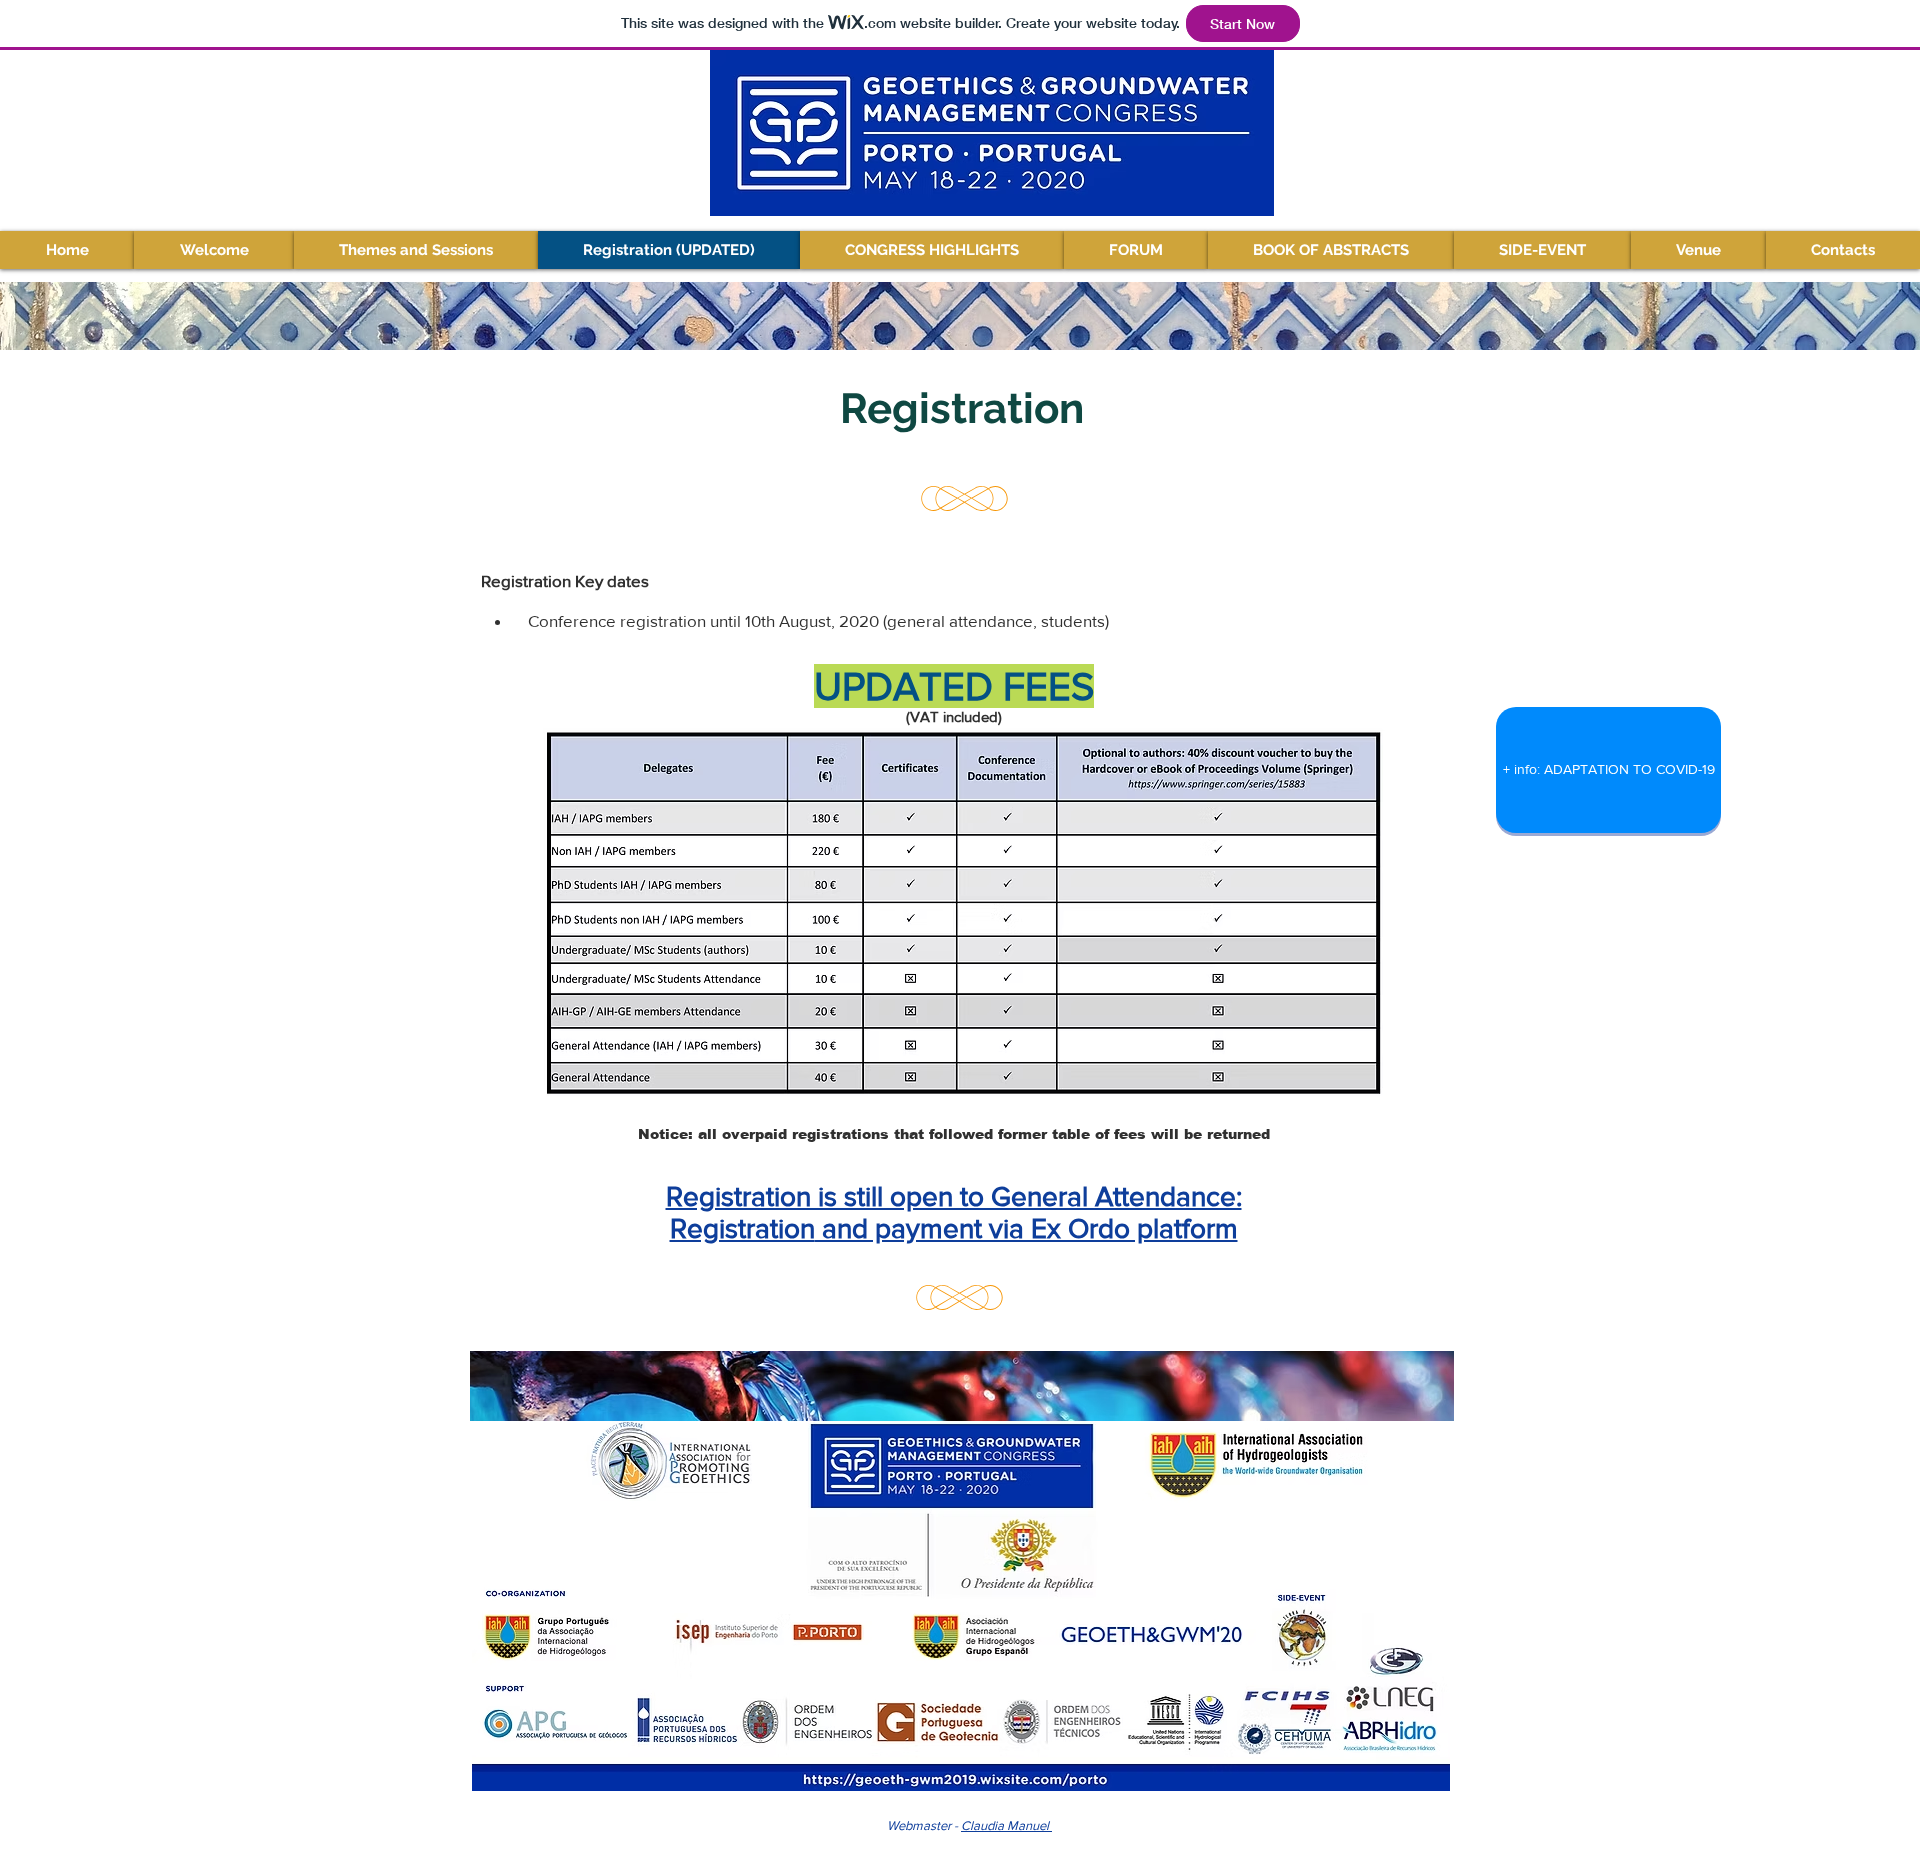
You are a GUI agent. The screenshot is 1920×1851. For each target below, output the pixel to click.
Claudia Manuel (1006, 1825)
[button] (416, 250)
